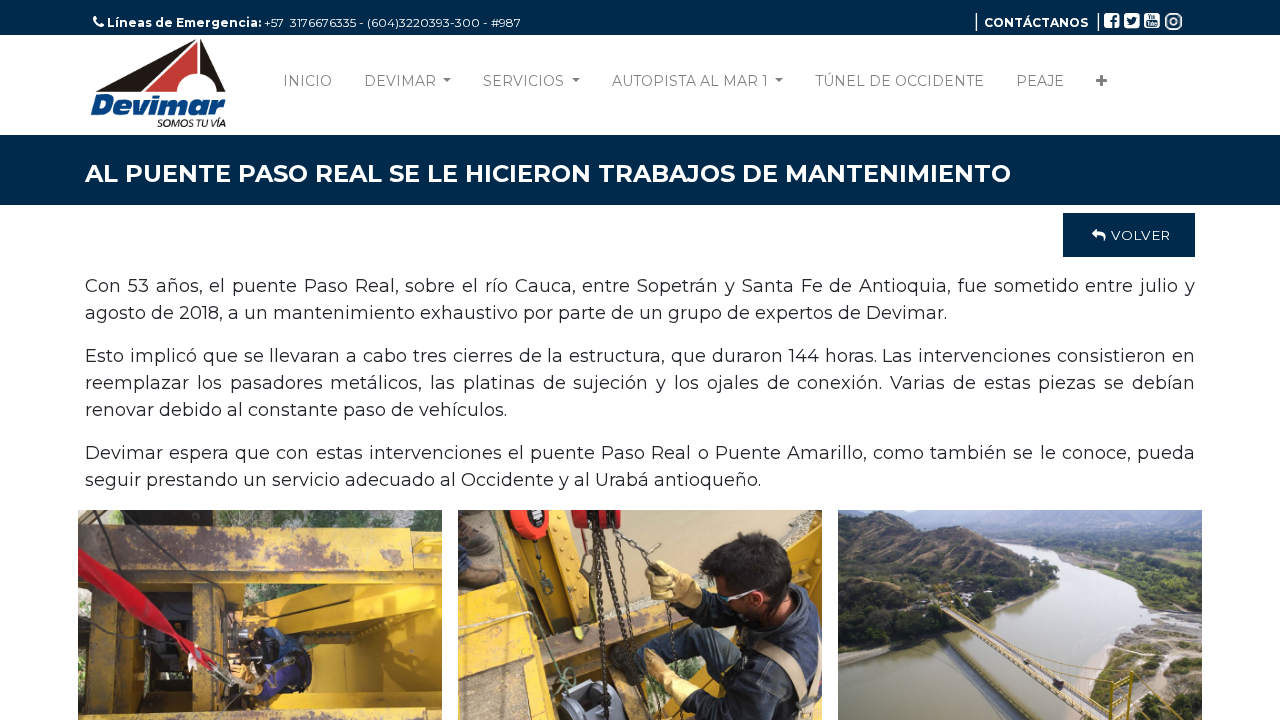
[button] (1101, 85)
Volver (1138, 235)
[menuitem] (307, 85)
